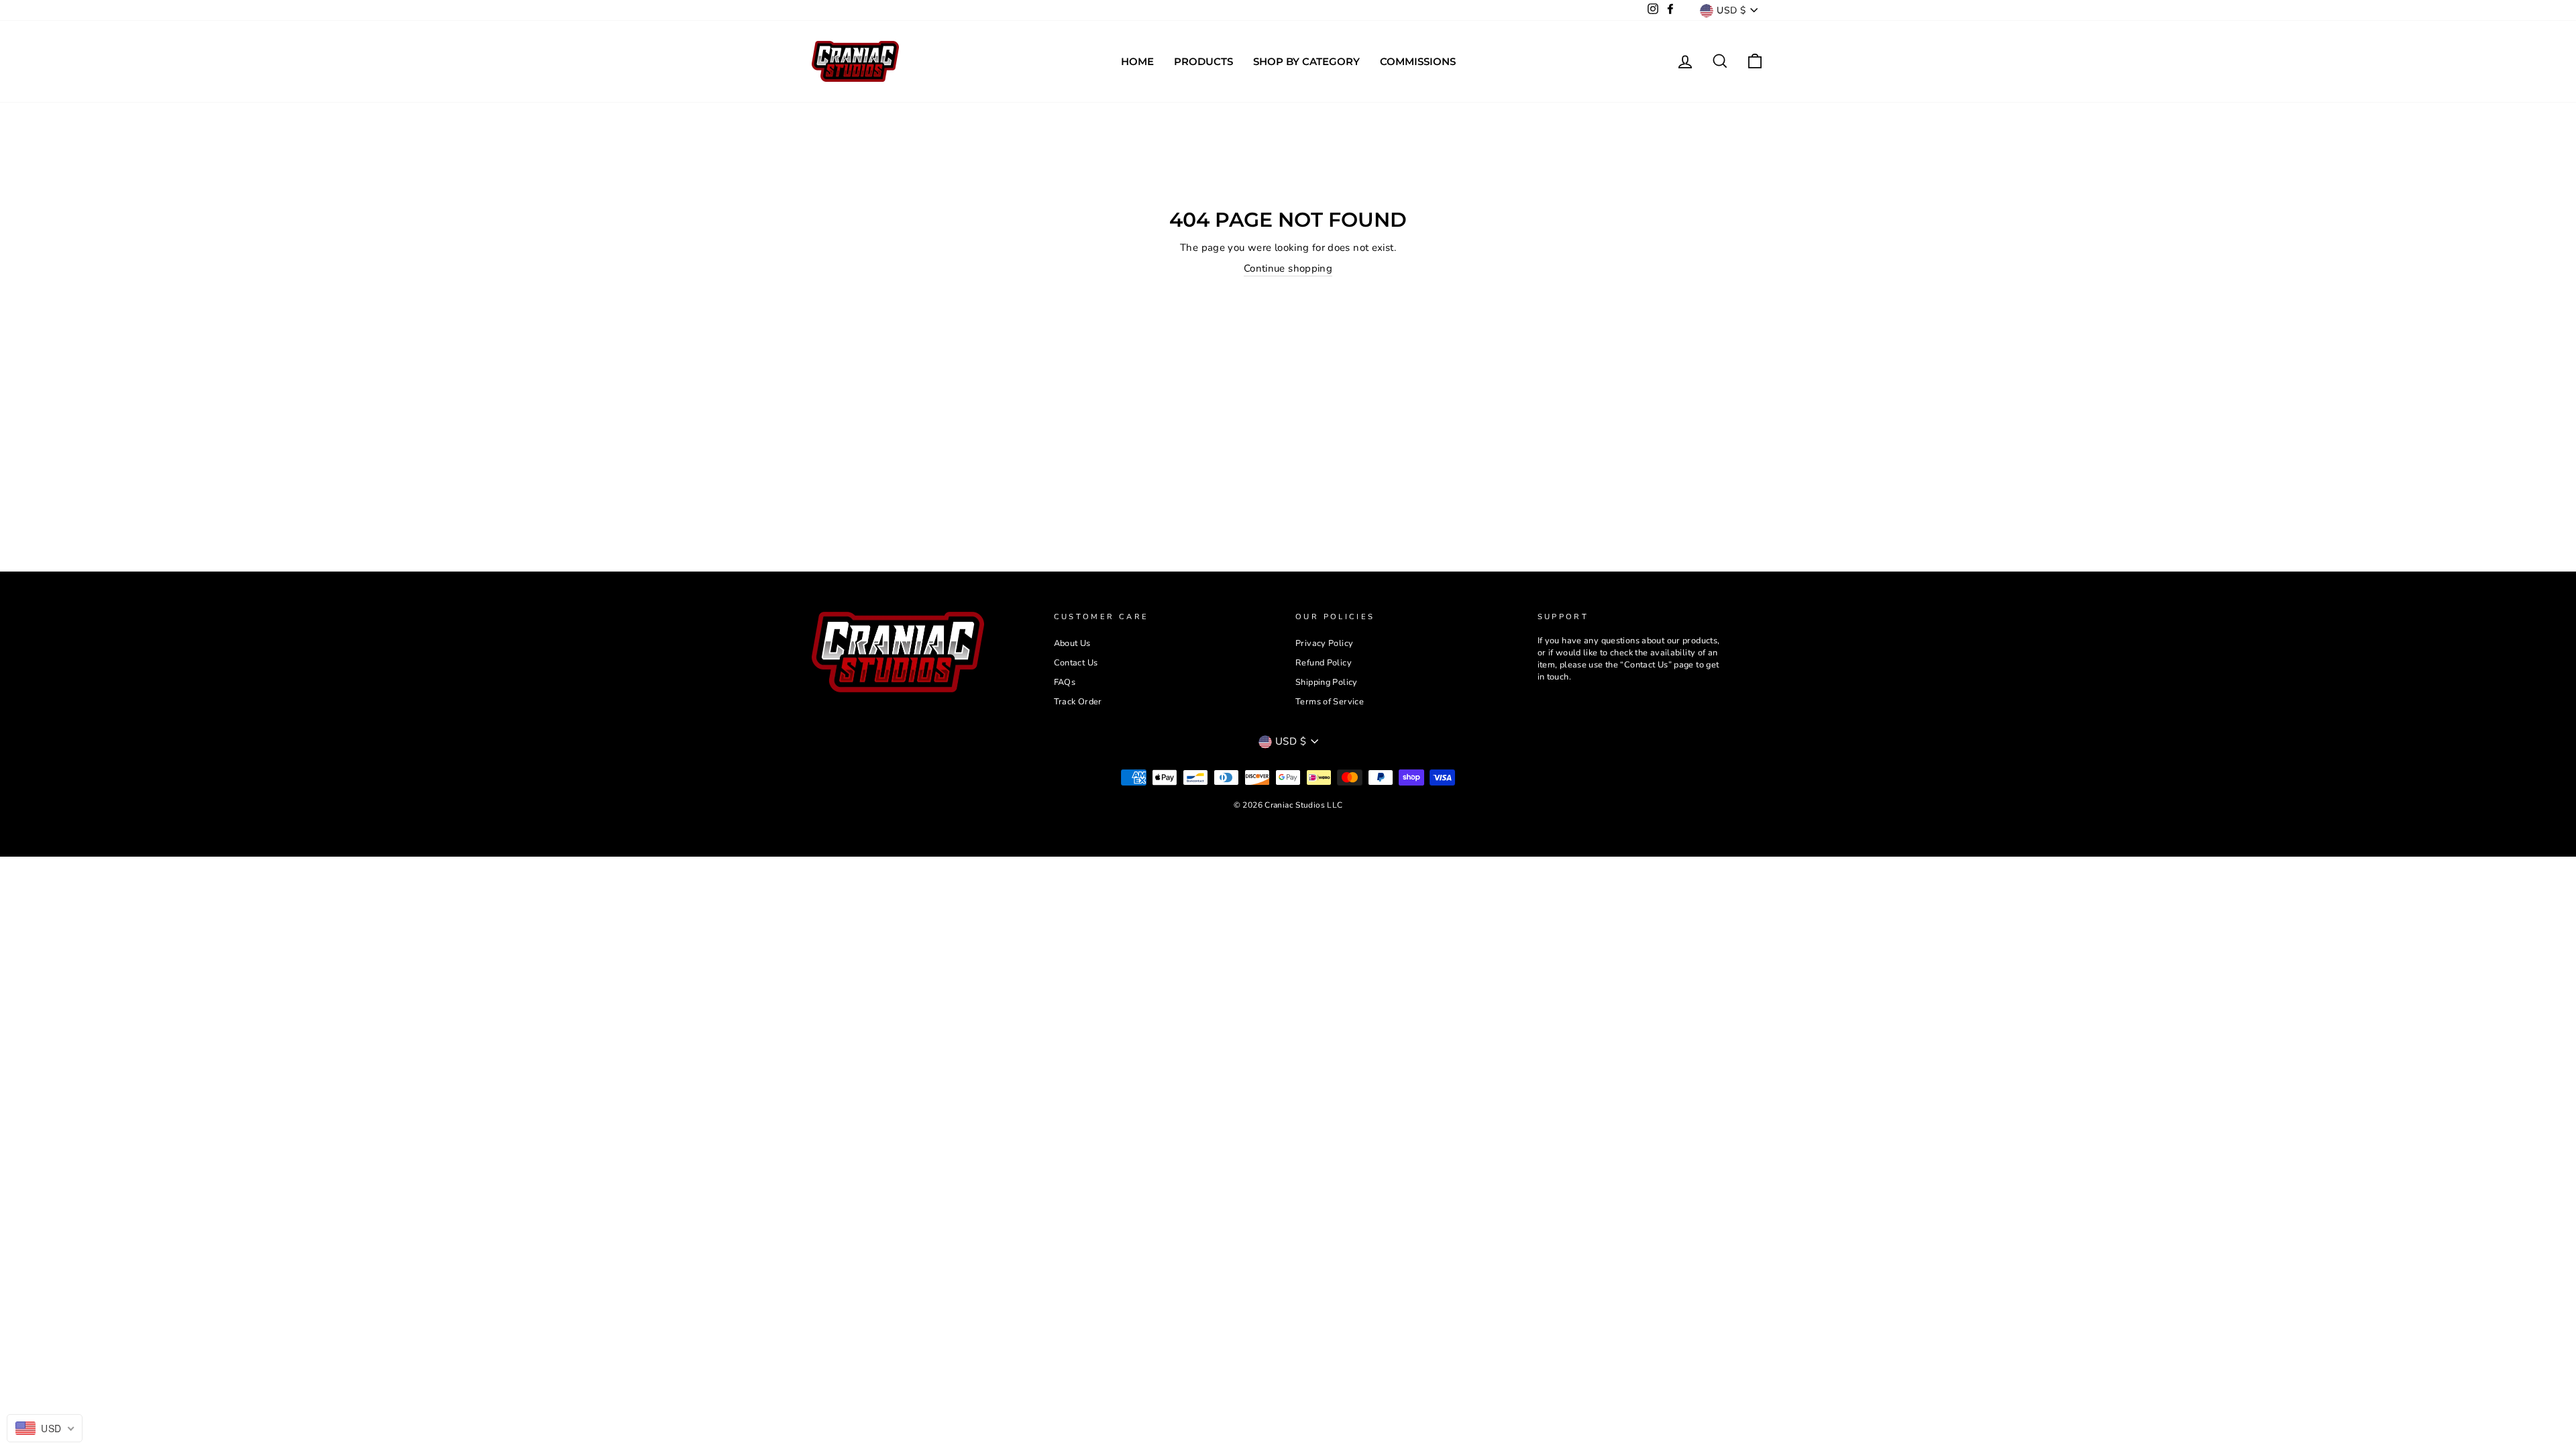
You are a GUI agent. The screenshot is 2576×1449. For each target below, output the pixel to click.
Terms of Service (1330, 702)
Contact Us (1076, 663)
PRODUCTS (1203, 61)
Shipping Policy (1327, 682)
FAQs (1065, 682)
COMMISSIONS (1418, 61)
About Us (1072, 643)
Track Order (1078, 702)
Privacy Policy (1324, 643)
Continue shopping (1288, 268)
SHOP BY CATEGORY (1306, 61)
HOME (1137, 61)
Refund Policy (1324, 663)
